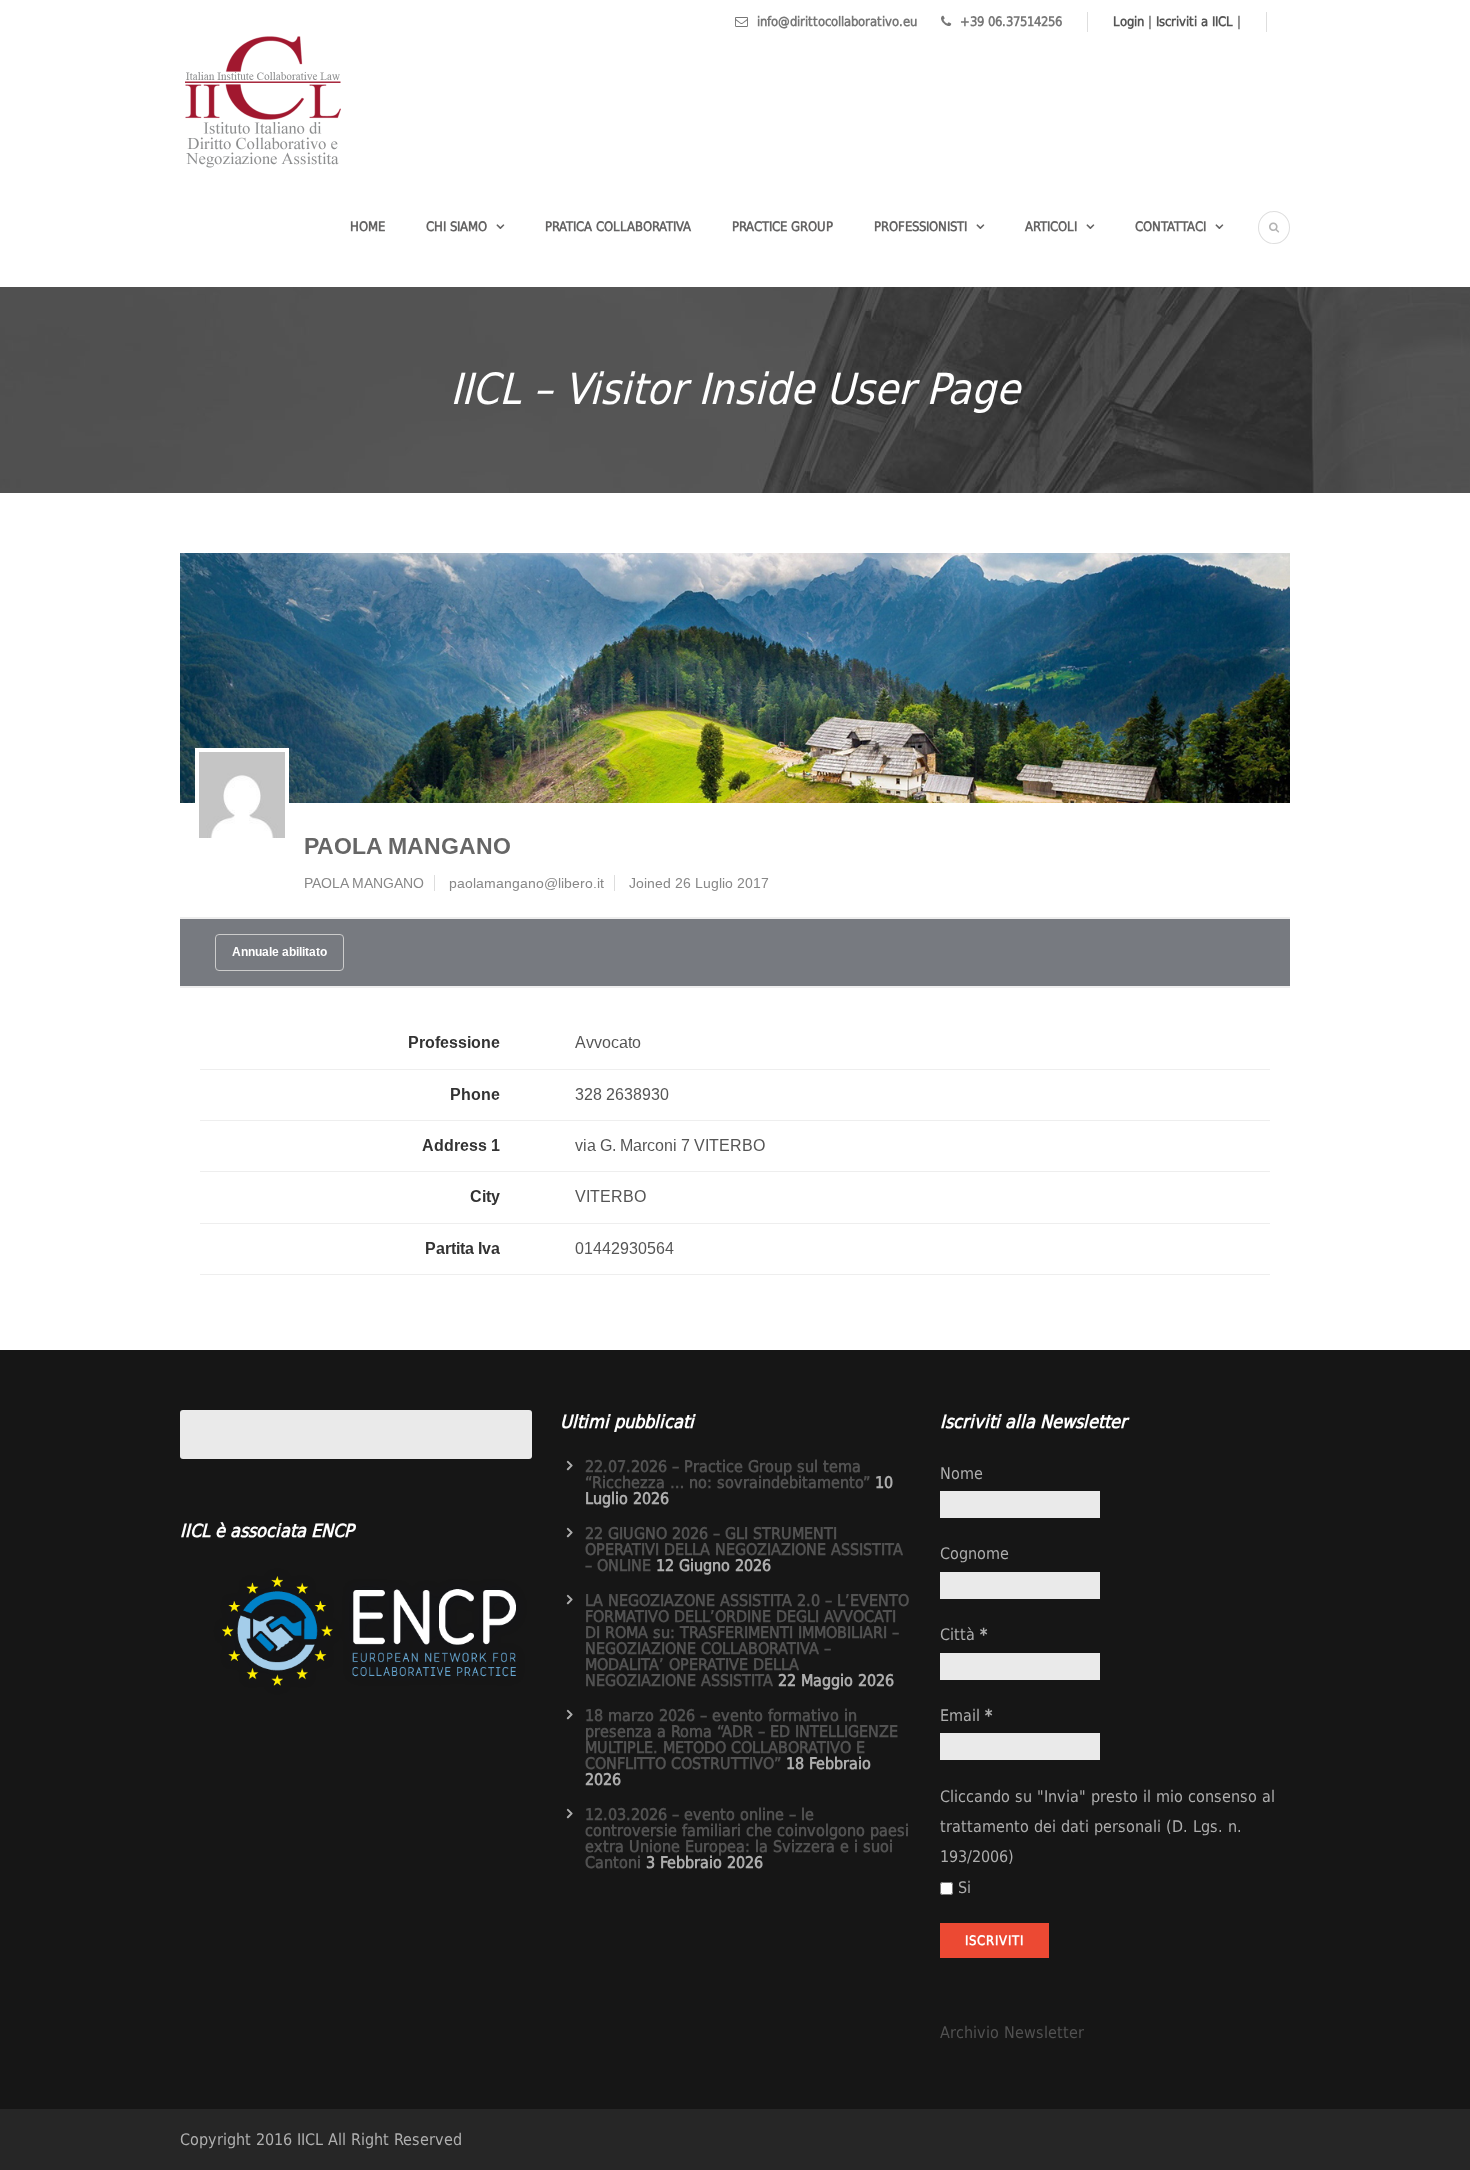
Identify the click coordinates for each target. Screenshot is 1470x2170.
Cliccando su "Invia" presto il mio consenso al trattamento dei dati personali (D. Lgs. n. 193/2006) (1107, 1827)
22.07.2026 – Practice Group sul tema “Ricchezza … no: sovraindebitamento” (727, 1474)
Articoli (1051, 226)
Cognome (974, 1553)
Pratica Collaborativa (618, 226)
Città (963, 1634)
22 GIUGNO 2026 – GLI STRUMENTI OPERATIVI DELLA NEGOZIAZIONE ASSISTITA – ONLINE (744, 1549)
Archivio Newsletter (1012, 2032)
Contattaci (1170, 226)
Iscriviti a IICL (1194, 21)
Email (966, 1715)
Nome (961, 1473)
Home (367, 226)
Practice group (782, 226)
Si (964, 1887)
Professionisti (920, 226)
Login (1128, 21)
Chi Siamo (456, 226)
